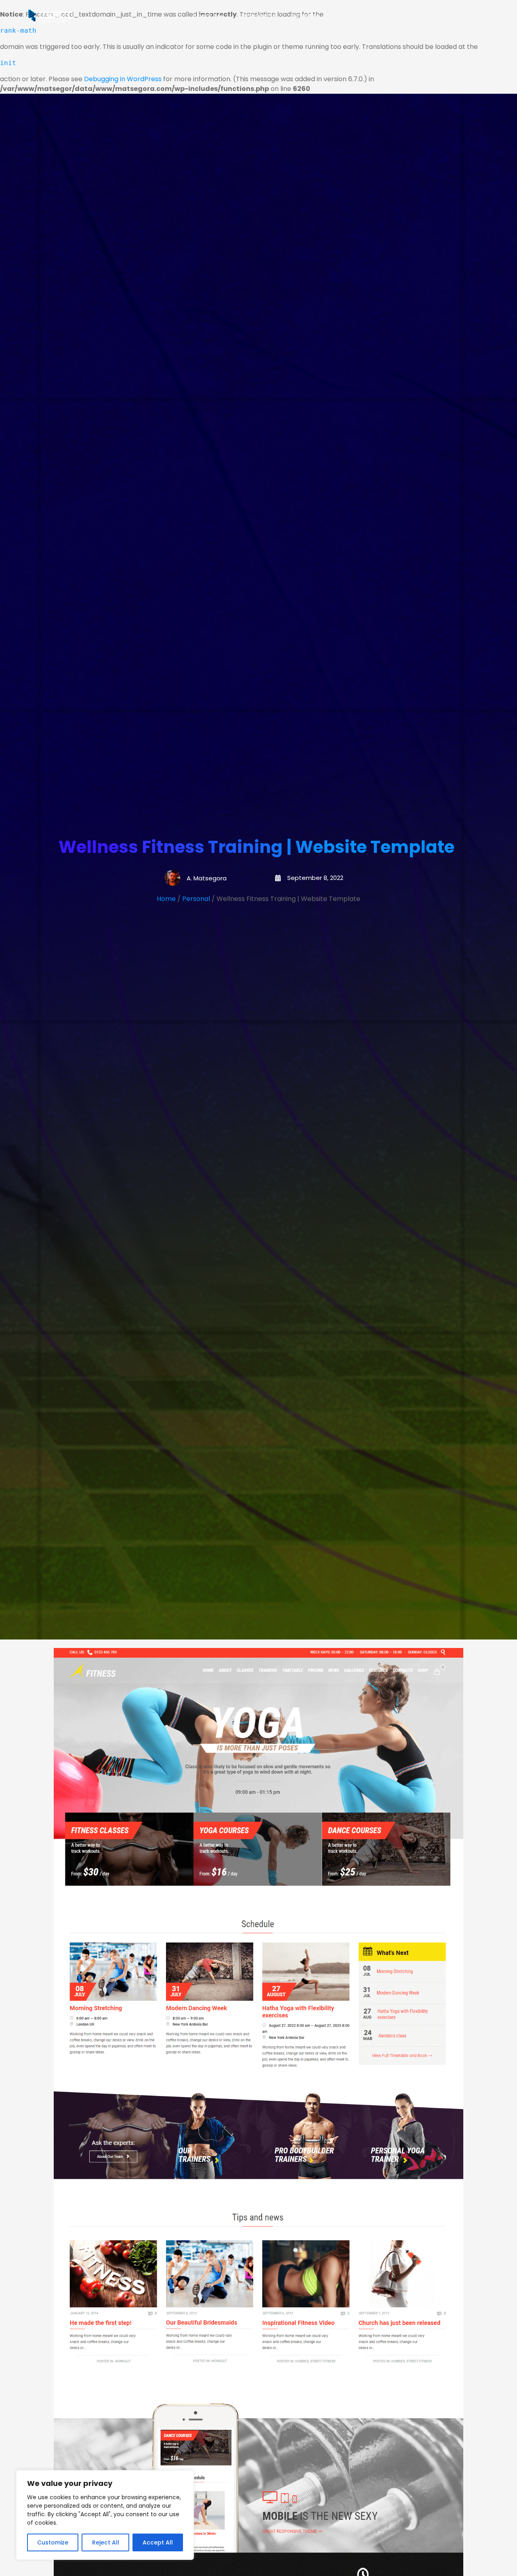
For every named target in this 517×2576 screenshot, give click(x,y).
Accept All (158, 2542)
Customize (53, 2542)
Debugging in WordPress (123, 79)
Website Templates (424, 16)
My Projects (257, 16)
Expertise (305, 16)
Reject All (106, 2542)
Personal (196, 899)
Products (356, 16)
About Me (208, 16)
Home (166, 899)
